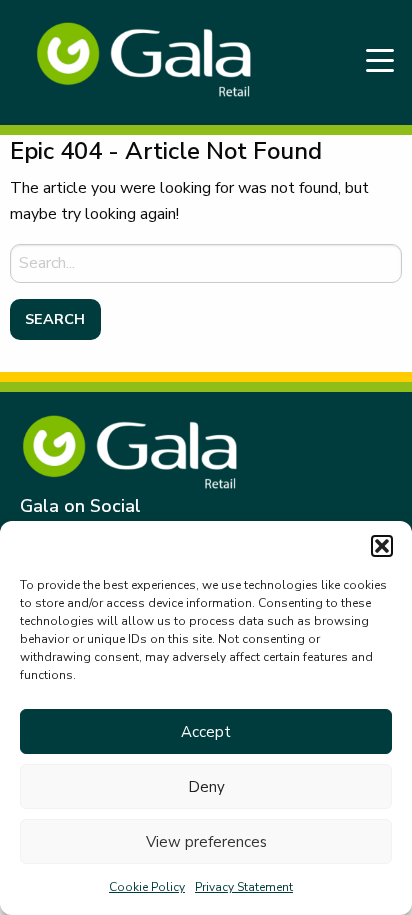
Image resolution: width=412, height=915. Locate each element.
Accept (206, 732)
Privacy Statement (244, 887)
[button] (382, 546)
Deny (206, 787)
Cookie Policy (147, 887)
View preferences (206, 842)
